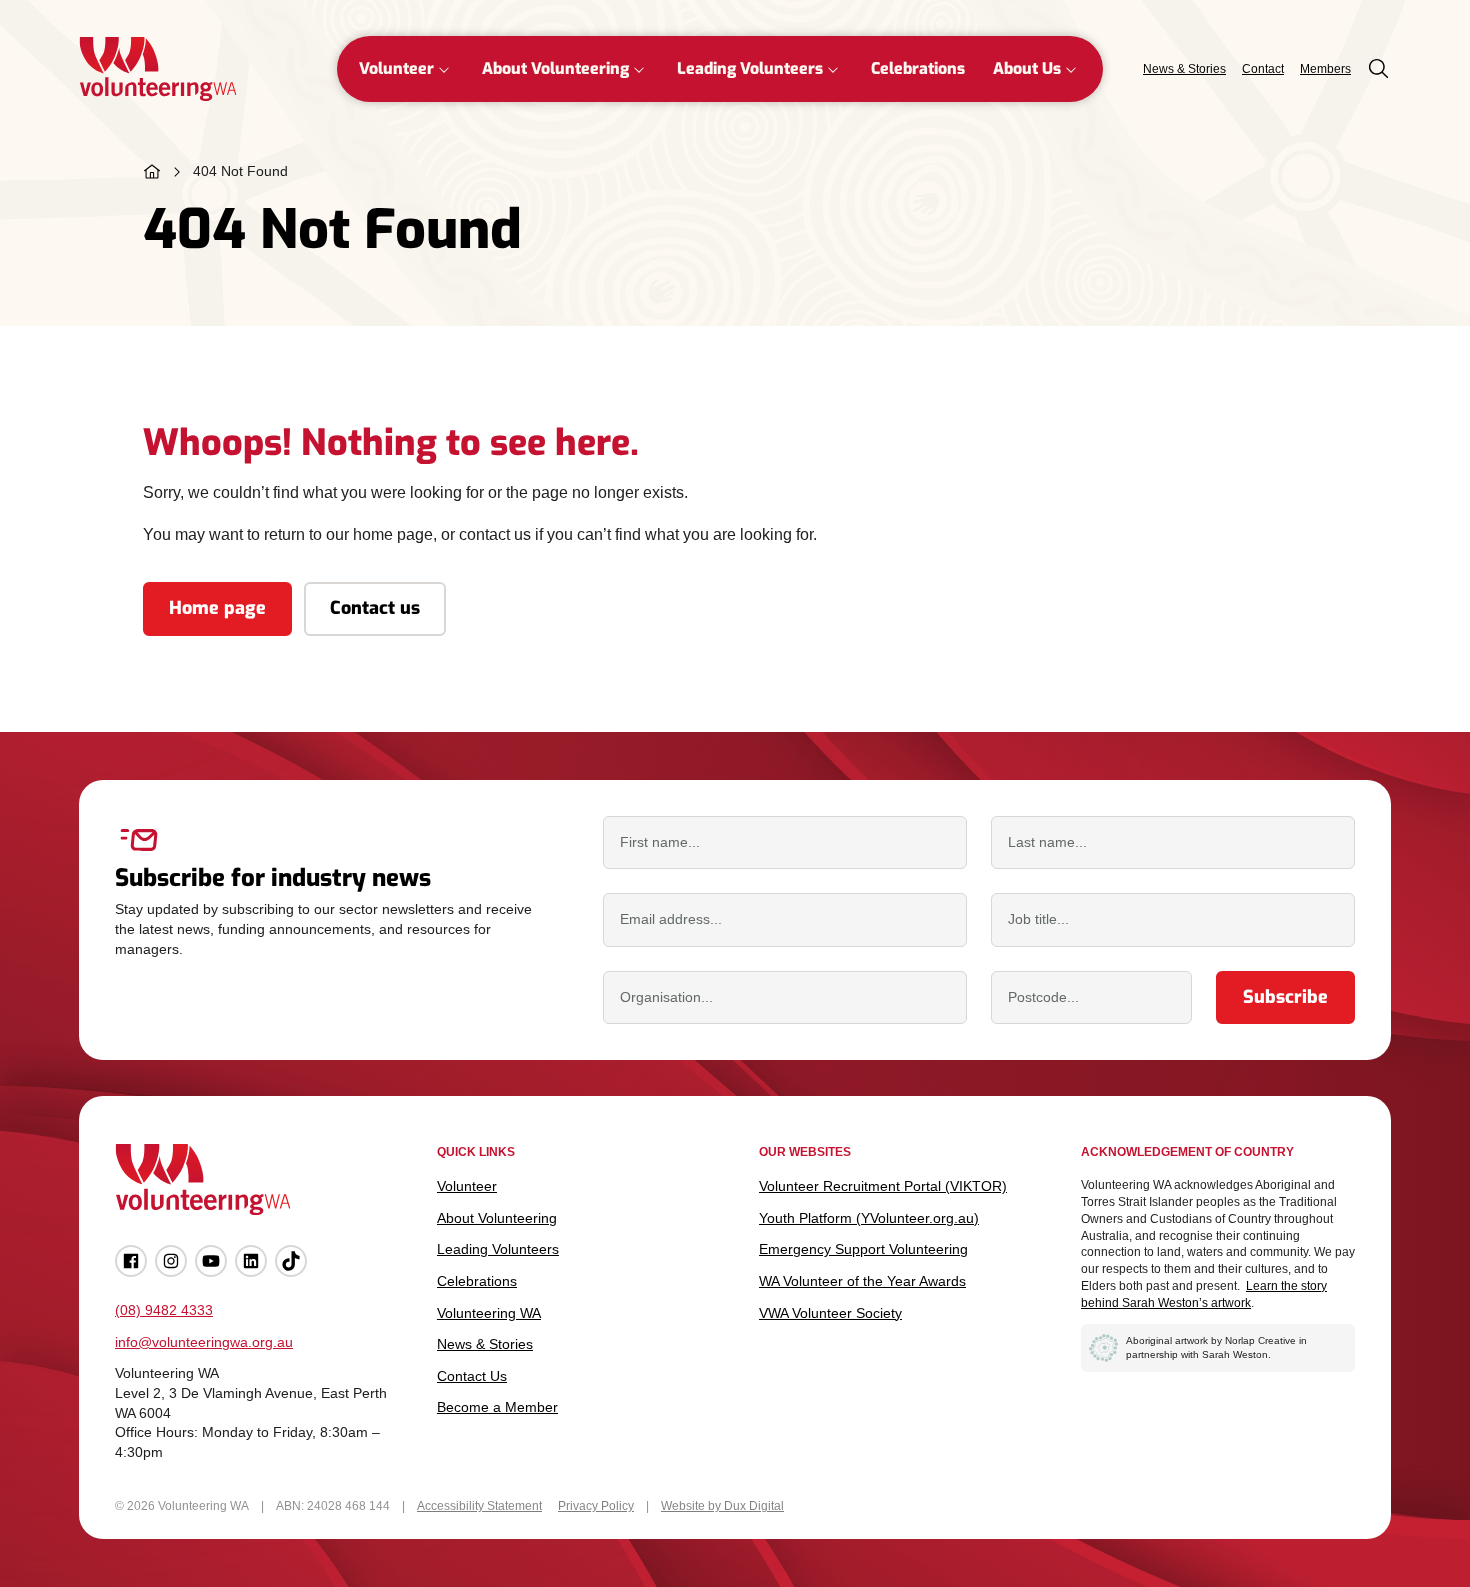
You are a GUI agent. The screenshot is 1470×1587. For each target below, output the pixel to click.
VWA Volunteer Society (830, 1313)
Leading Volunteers (750, 68)
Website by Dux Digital (722, 1506)
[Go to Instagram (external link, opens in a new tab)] (171, 1261)
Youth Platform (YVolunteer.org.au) (869, 1218)
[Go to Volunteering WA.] (152, 172)
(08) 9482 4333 (164, 1310)
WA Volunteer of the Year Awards (862, 1281)
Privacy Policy (596, 1506)
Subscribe (1285, 997)
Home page (217, 608)
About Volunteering (555, 68)
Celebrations (918, 68)
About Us (1027, 68)
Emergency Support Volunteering (863, 1249)
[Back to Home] (158, 69)
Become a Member (497, 1407)
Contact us (375, 608)
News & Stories (1184, 69)
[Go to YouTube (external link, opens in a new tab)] (211, 1261)
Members (1325, 69)
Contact (1263, 69)
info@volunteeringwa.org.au (204, 1342)
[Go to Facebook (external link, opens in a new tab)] (131, 1261)
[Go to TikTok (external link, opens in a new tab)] (291, 1261)
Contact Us (472, 1376)
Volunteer (396, 68)
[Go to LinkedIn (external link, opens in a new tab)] (251, 1261)
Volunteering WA (489, 1313)
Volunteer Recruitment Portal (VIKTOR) (883, 1186)
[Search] (1379, 69)
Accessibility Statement (479, 1506)
